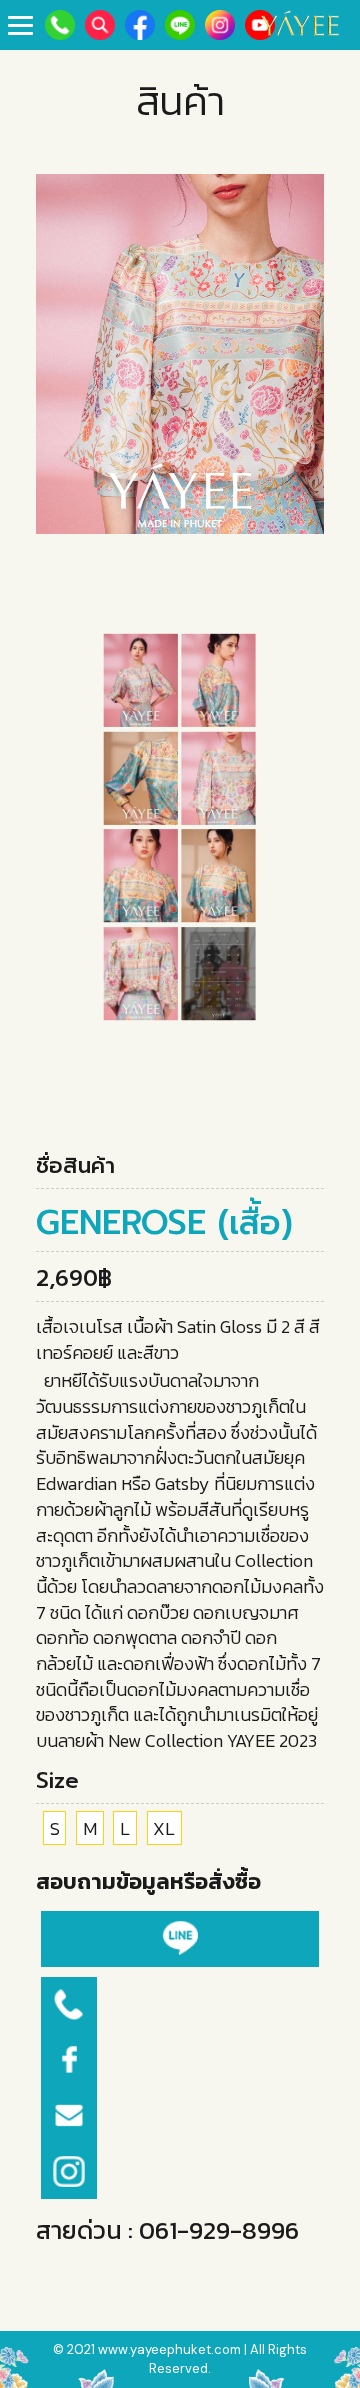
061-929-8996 (219, 2230)
